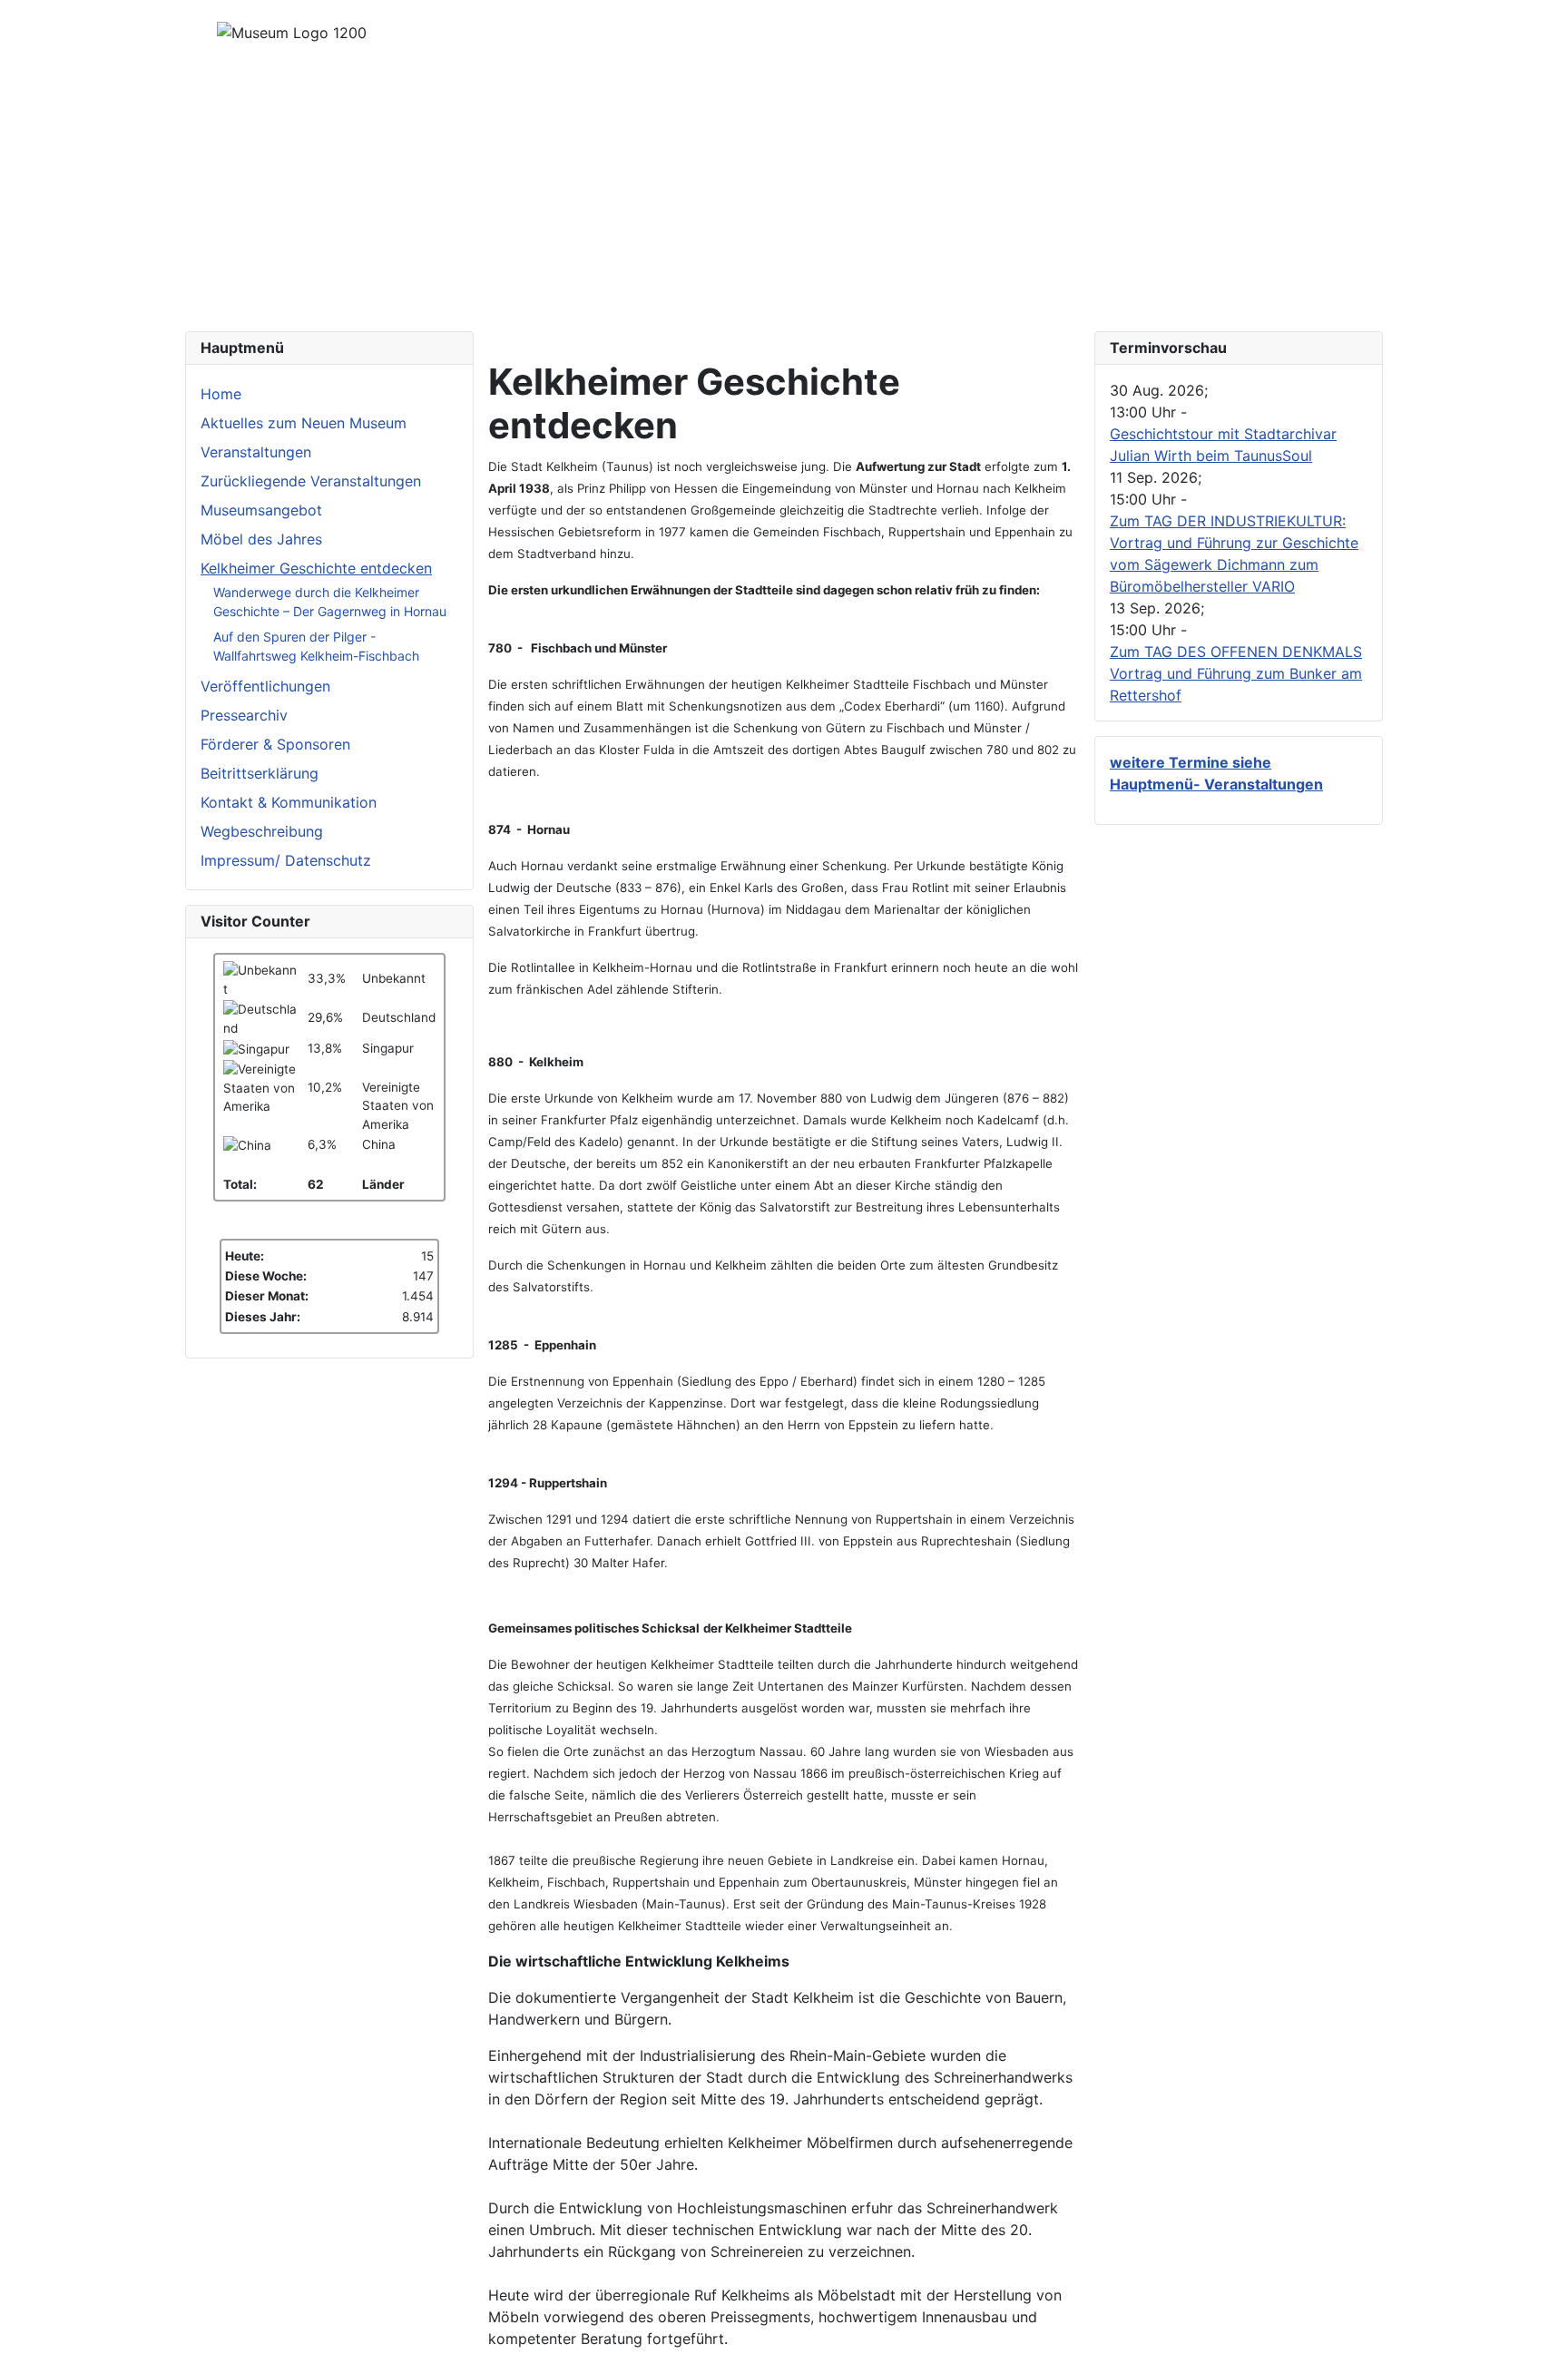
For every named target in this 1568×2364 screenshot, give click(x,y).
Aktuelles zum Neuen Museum (304, 423)
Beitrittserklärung (260, 773)
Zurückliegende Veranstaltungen (311, 481)
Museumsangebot (261, 510)
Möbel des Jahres (261, 539)
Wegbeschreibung (262, 831)
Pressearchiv (244, 715)
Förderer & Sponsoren (275, 744)
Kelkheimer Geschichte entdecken (316, 568)
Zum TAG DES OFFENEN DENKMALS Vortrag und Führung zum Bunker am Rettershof (1236, 673)
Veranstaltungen (256, 452)
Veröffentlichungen (265, 686)
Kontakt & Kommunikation (289, 802)
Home (221, 394)
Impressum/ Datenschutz (286, 860)
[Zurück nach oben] (1545, 2341)
